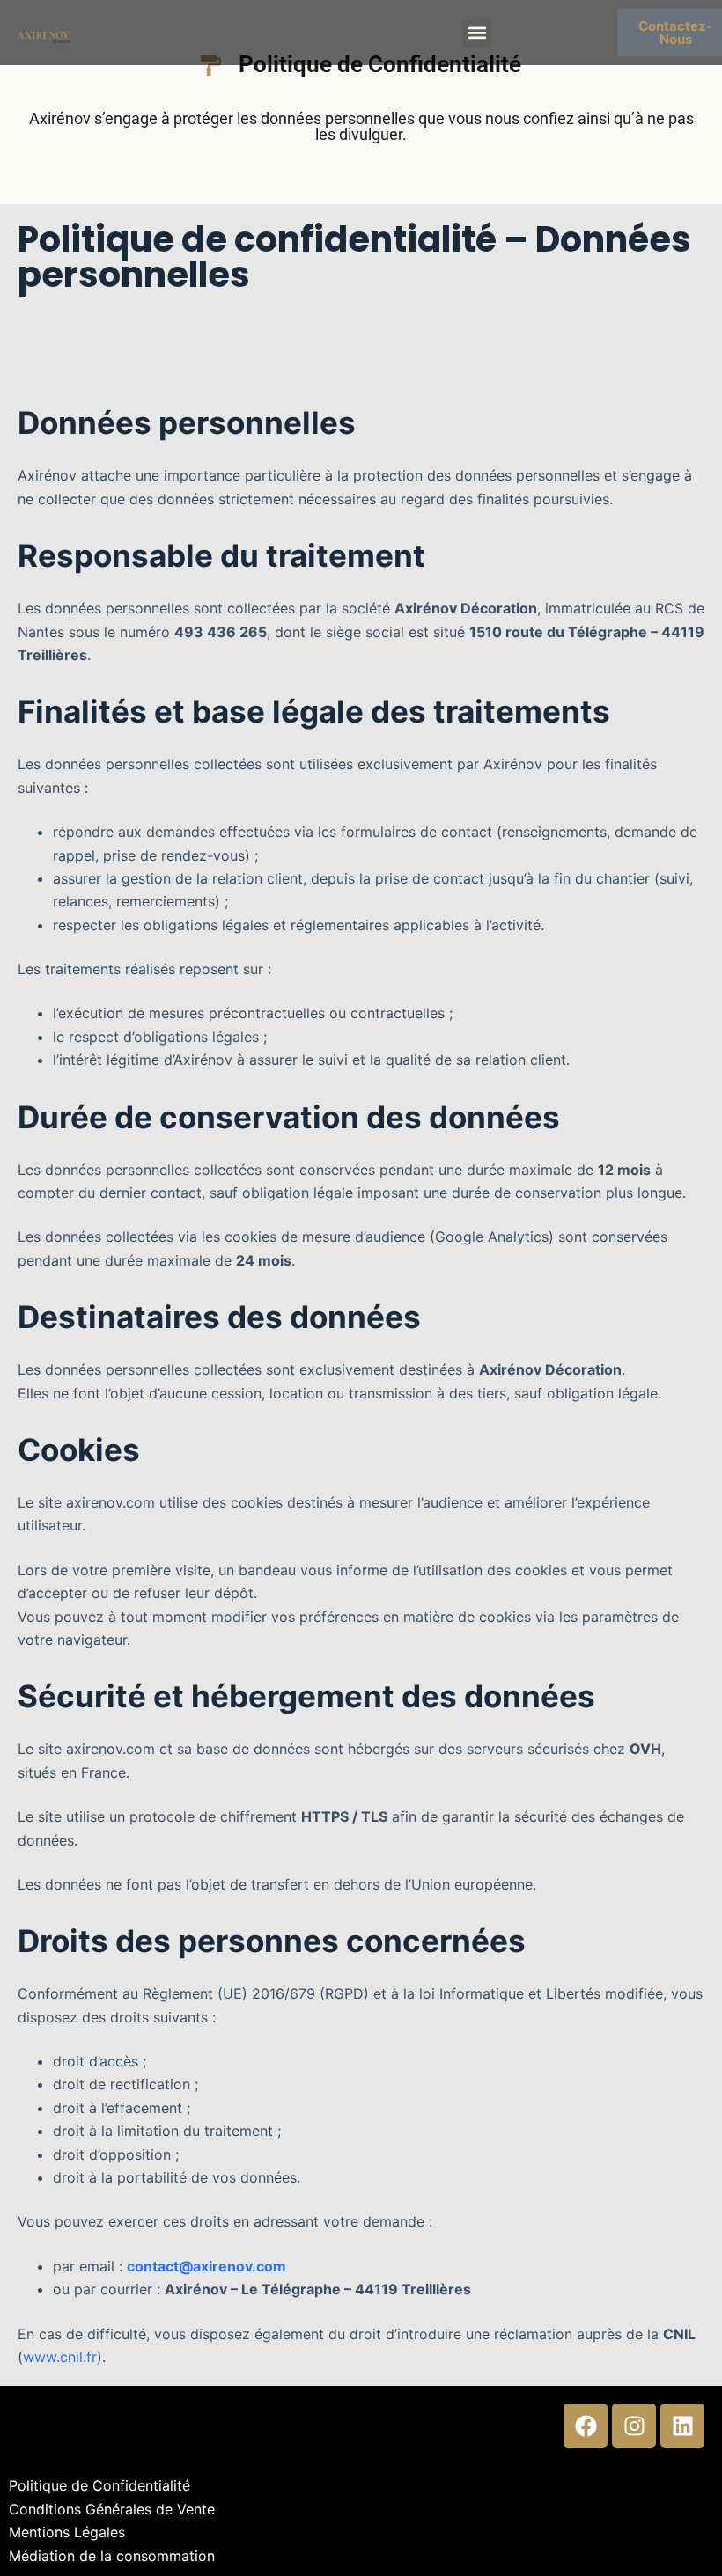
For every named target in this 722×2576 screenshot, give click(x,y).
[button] (477, 33)
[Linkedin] (682, 2426)
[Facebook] (586, 2426)
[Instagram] (634, 2426)
